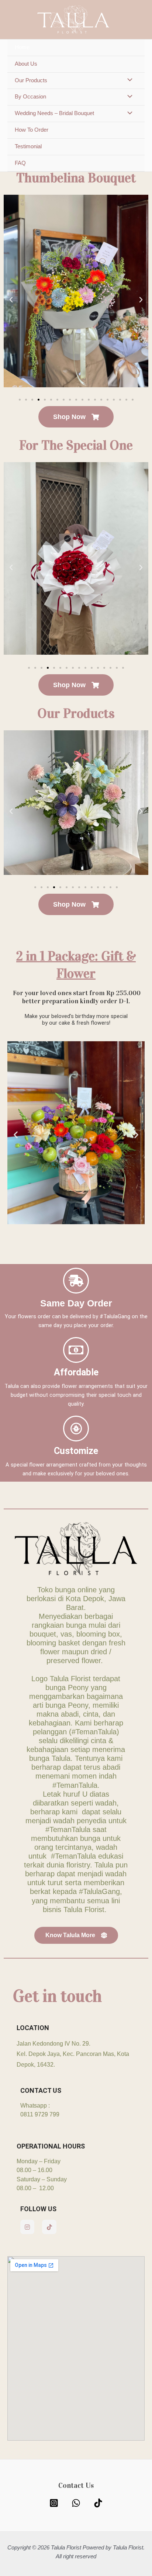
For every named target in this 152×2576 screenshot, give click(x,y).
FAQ (20, 163)
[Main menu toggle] (137, 20)
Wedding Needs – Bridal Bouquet (54, 113)
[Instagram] (54, 2503)
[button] (11, 300)
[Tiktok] (98, 2503)
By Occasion (30, 97)
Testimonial (28, 146)
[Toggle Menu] (128, 81)
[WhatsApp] (76, 2503)
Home (22, 47)
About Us (26, 64)
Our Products (31, 80)
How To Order (32, 130)
